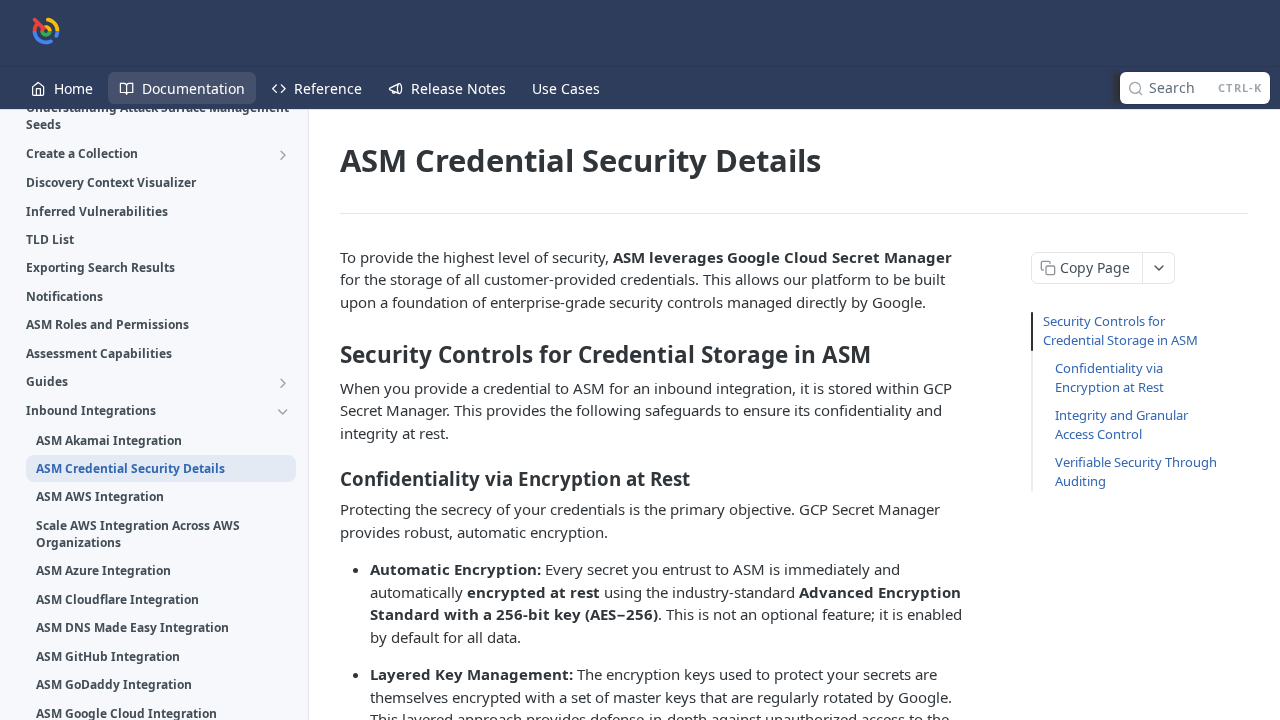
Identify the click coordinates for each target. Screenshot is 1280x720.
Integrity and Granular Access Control (1121, 425)
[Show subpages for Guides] (283, 383)
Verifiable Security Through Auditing (1136, 472)
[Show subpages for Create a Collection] (283, 155)
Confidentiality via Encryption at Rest (1109, 378)
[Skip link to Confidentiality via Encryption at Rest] (326, 479)
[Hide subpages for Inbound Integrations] (283, 412)
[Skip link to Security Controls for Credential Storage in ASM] (326, 355)
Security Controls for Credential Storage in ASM (1120, 331)
